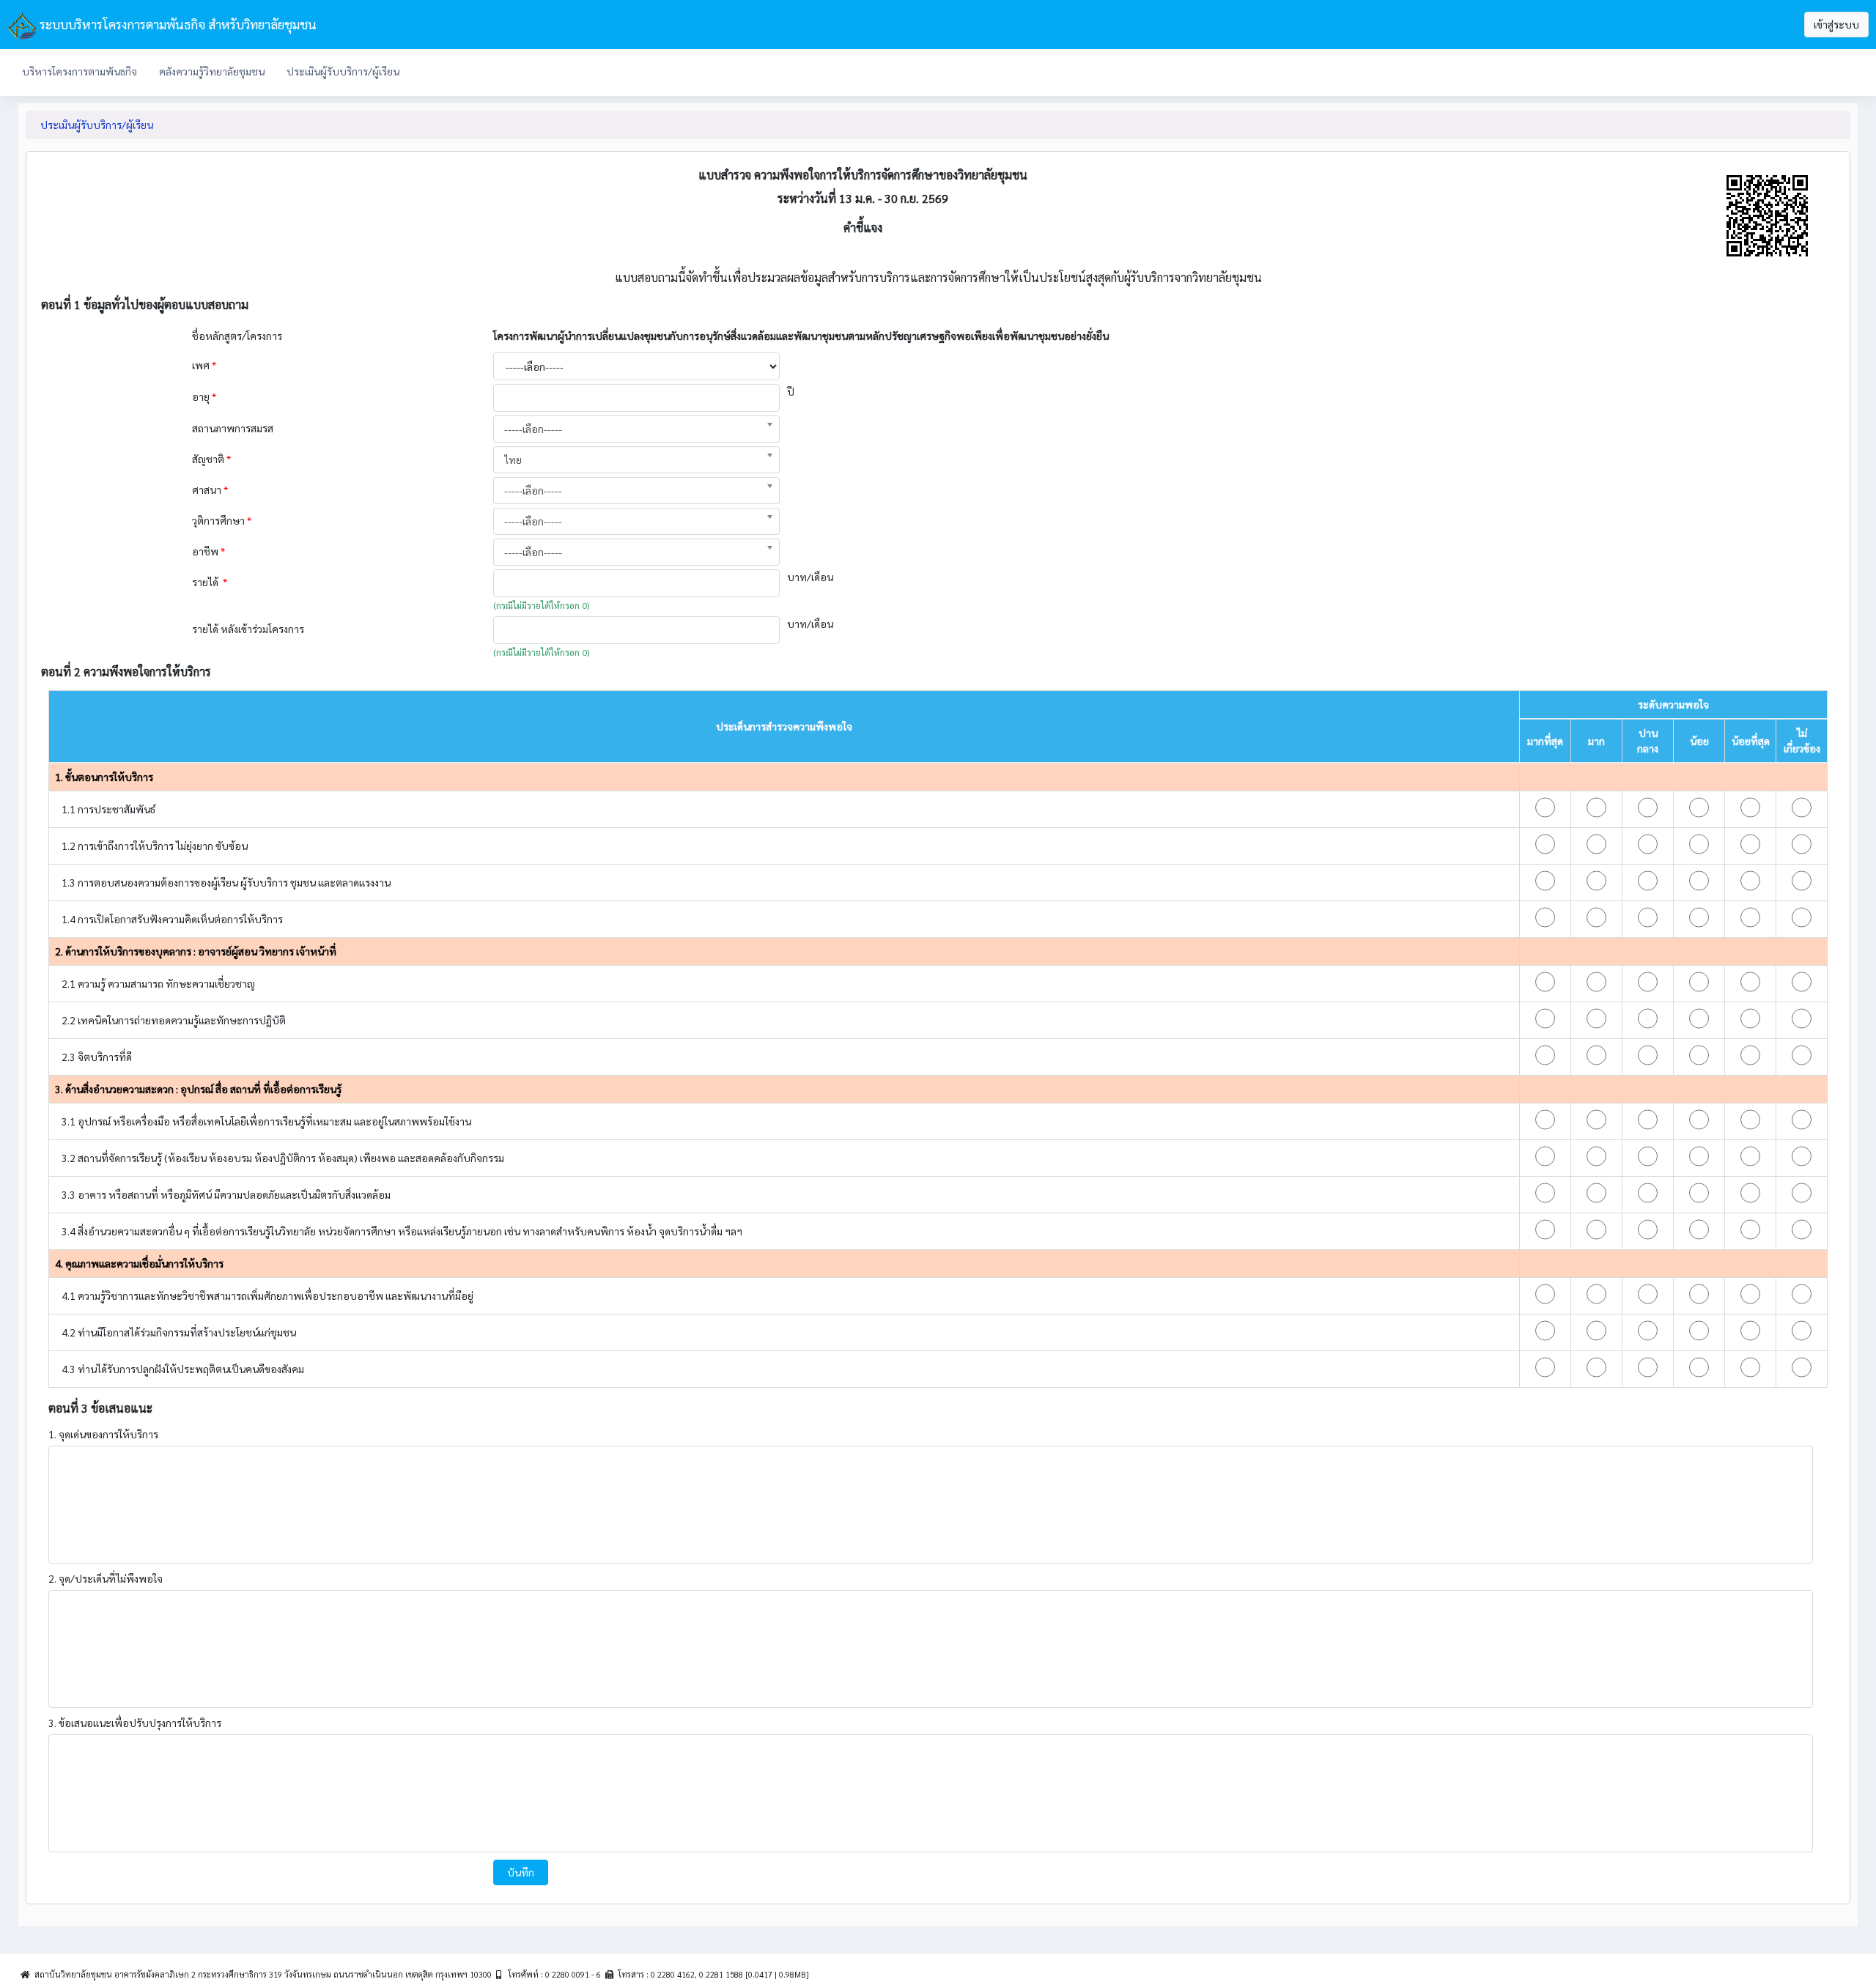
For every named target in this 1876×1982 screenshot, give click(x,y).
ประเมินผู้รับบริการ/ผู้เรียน (343, 71)
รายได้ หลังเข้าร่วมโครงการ (249, 629)
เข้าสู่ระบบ (1836, 24)
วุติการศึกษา (222, 520)
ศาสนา (210, 489)
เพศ (204, 365)
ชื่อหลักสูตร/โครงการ (238, 336)
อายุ (204, 396)
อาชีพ (208, 551)
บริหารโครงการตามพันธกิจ (80, 71)
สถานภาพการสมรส (233, 428)
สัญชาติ (211, 459)
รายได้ (210, 582)
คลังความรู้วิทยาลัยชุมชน (212, 71)
